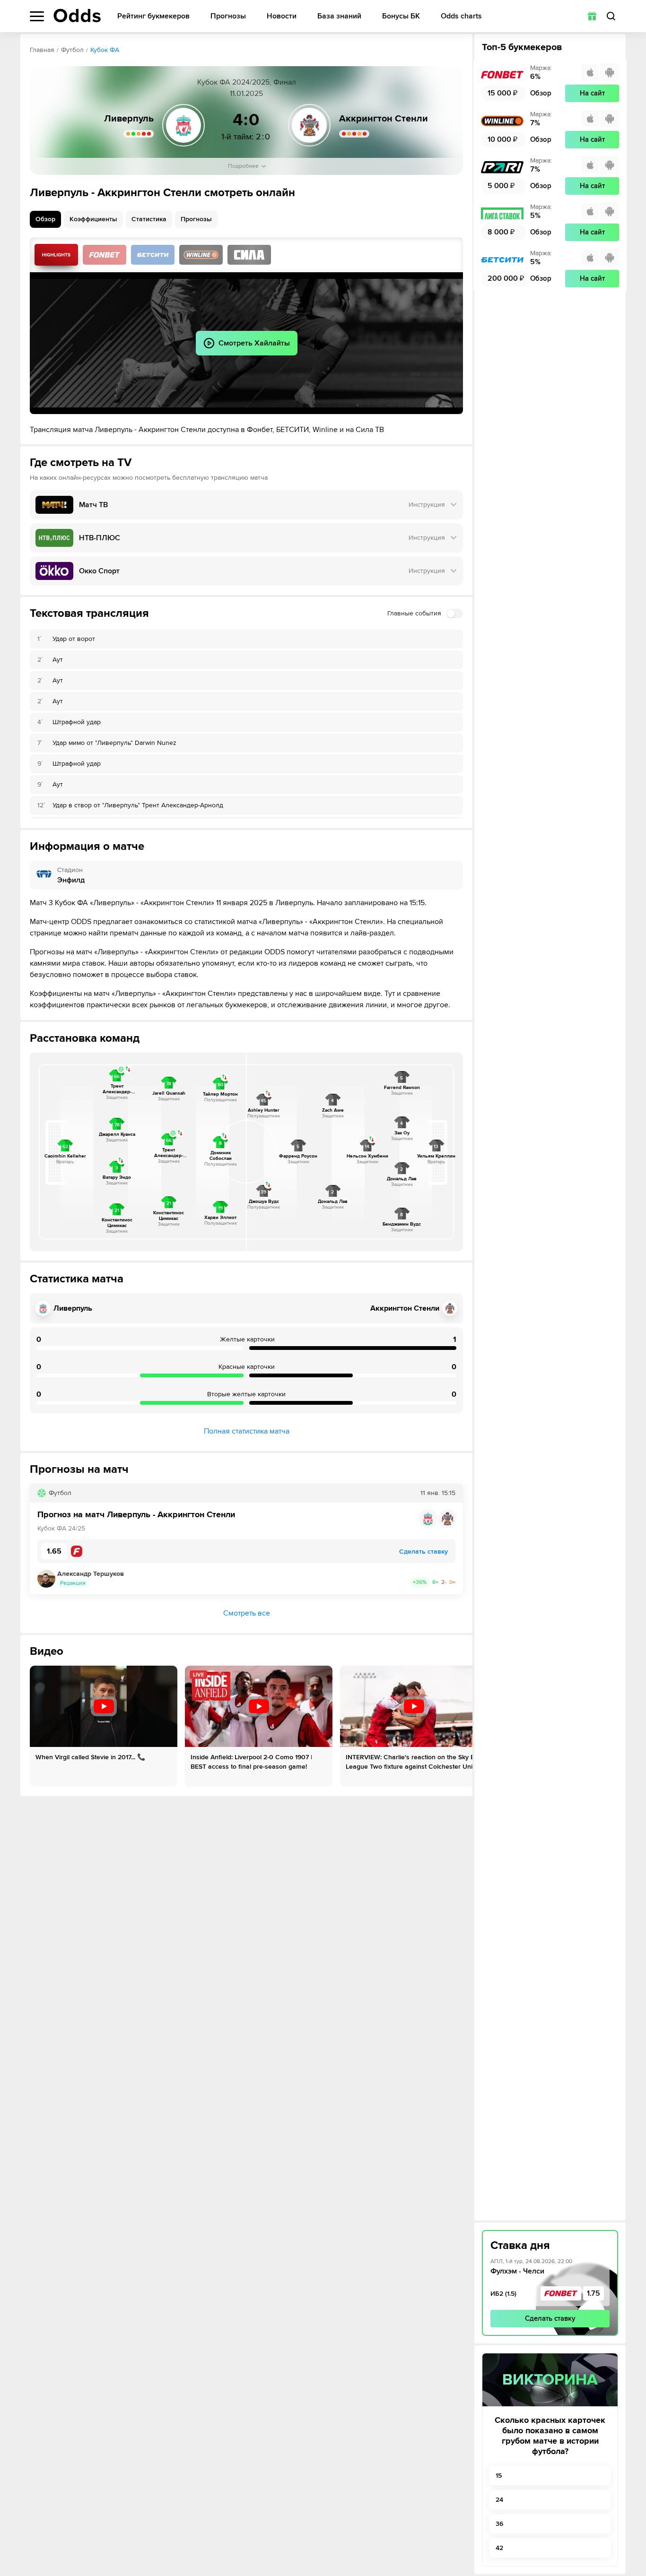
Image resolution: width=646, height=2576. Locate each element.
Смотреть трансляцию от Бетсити (153, 255)
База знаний (339, 16)
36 (499, 2524)
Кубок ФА (105, 50)
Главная (42, 50)
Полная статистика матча (247, 1431)
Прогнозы (228, 16)
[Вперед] (458, 1726)
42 (499, 2548)
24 (499, 2500)
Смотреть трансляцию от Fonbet (105, 255)
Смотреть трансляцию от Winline (201, 255)
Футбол (72, 50)
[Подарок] (592, 16)
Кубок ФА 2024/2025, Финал (247, 82)
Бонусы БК (401, 16)
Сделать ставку (550, 2318)
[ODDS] (77, 16)
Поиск (611, 16)
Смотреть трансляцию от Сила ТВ (249, 255)
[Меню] (37, 16)
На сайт (592, 93)
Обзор (45, 219)
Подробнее (243, 166)
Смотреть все (247, 1613)
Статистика (149, 219)
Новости (282, 16)
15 (499, 2476)
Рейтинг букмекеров (153, 16)
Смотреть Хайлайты (56, 255)
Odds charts (461, 16)
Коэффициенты (93, 219)
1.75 (594, 2293)
